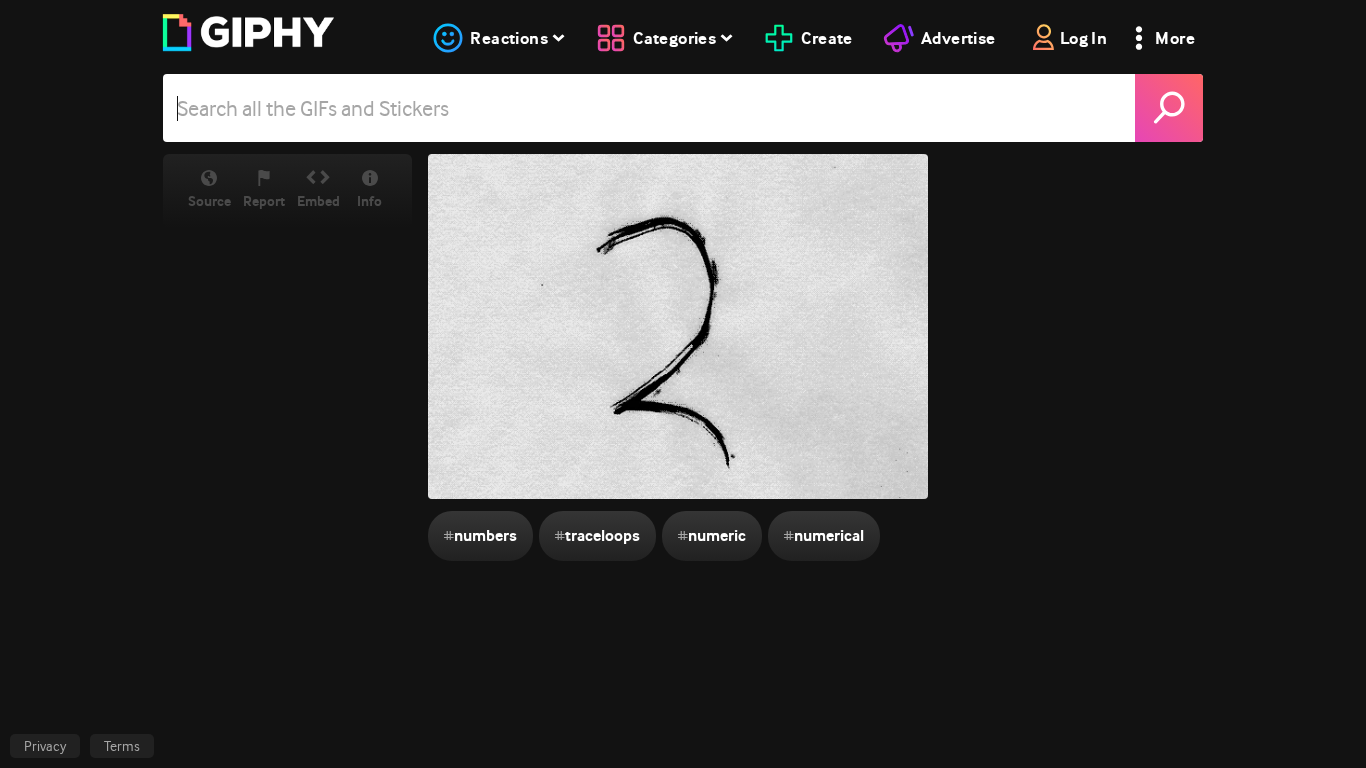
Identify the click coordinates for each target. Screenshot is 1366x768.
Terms (122, 746)
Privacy (45, 746)
